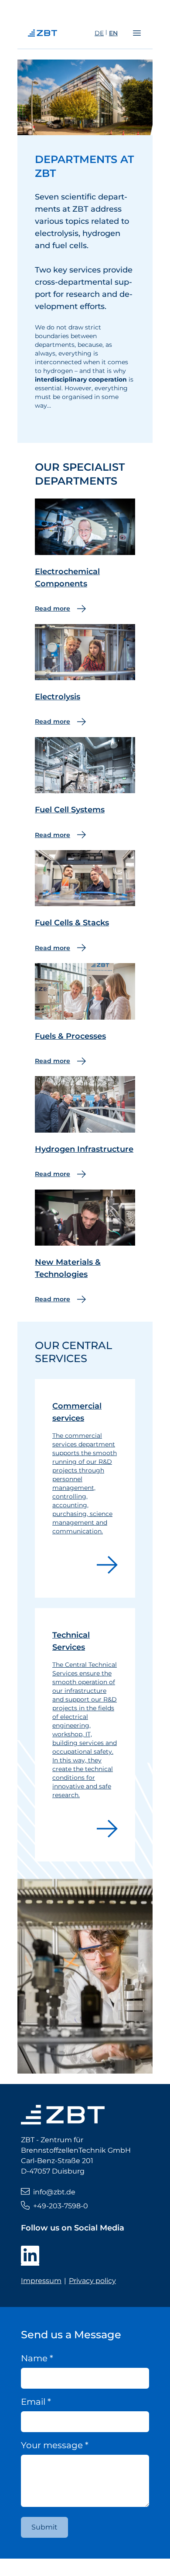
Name (37, 2358)
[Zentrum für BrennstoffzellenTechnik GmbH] (59, 33)
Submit (44, 2527)
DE (99, 33)
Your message (55, 2445)
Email (36, 2402)
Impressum (41, 2281)
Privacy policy (92, 2281)
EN (113, 33)
